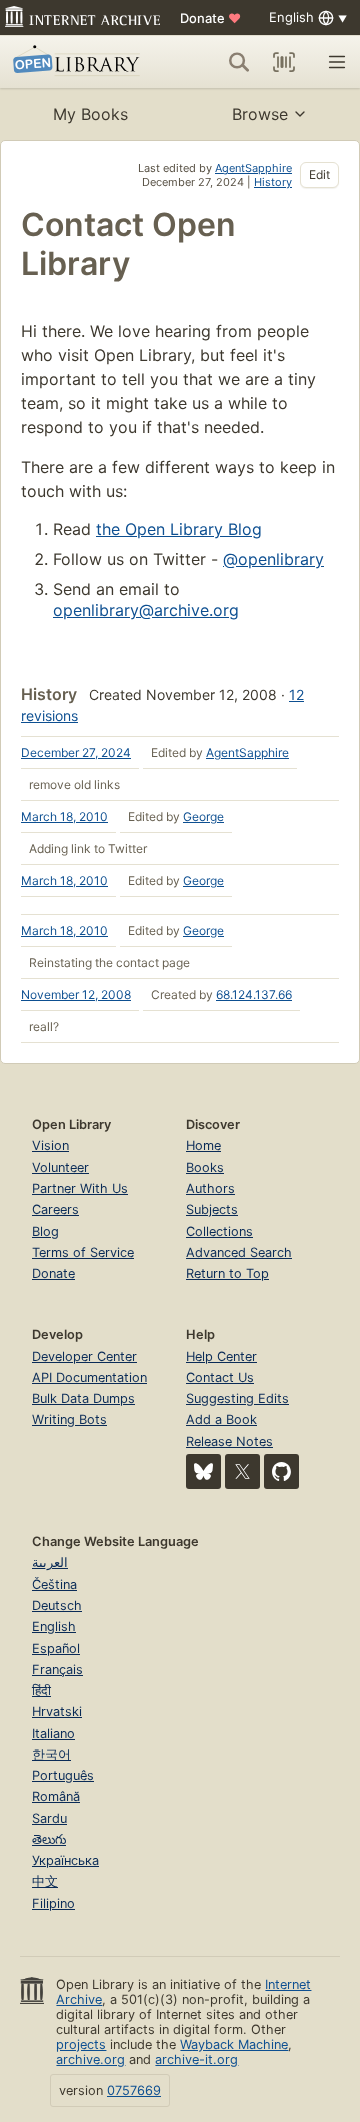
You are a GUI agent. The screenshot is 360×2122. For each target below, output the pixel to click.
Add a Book (221, 1419)
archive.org (90, 2059)
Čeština (54, 1584)
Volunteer (60, 1167)
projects (81, 2044)
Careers (55, 1209)
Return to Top (227, 1273)
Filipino (53, 1903)
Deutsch (57, 1605)
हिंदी (41, 1690)
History (273, 182)
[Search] (239, 62)
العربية (50, 1562)
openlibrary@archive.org (146, 610)
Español (56, 1648)
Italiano (53, 1733)
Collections (219, 1231)
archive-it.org (196, 2059)
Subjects (212, 1209)
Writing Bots (69, 1419)
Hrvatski (57, 1711)
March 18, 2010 (64, 816)
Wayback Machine (234, 2044)
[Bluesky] (203, 1471)
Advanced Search (239, 1252)
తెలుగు (49, 1839)
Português (63, 1775)
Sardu (49, 1818)
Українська (65, 1860)
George (203, 816)
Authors (210, 1188)
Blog (45, 1231)
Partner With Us (80, 1188)
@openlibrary (273, 559)
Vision (50, 1145)
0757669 (134, 2090)
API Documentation (89, 1377)
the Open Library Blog (179, 529)
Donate (210, 18)
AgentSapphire (253, 168)
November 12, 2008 (76, 994)
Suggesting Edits (237, 1398)
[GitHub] (281, 1471)
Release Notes (229, 1441)
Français (57, 1669)
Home (203, 1145)
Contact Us (220, 1377)
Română (56, 1796)
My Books (90, 114)
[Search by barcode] (284, 62)
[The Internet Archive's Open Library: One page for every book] (79, 62)
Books (205, 1167)
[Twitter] (242, 1471)
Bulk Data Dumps (83, 1398)
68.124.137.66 (254, 994)
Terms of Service (83, 1252)
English (54, 1626)
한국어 (51, 1754)
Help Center (221, 1356)
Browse (260, 114)
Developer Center (84, 1356)
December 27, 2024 (76, 752)
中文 (45, 1881)
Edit (319, 174)
